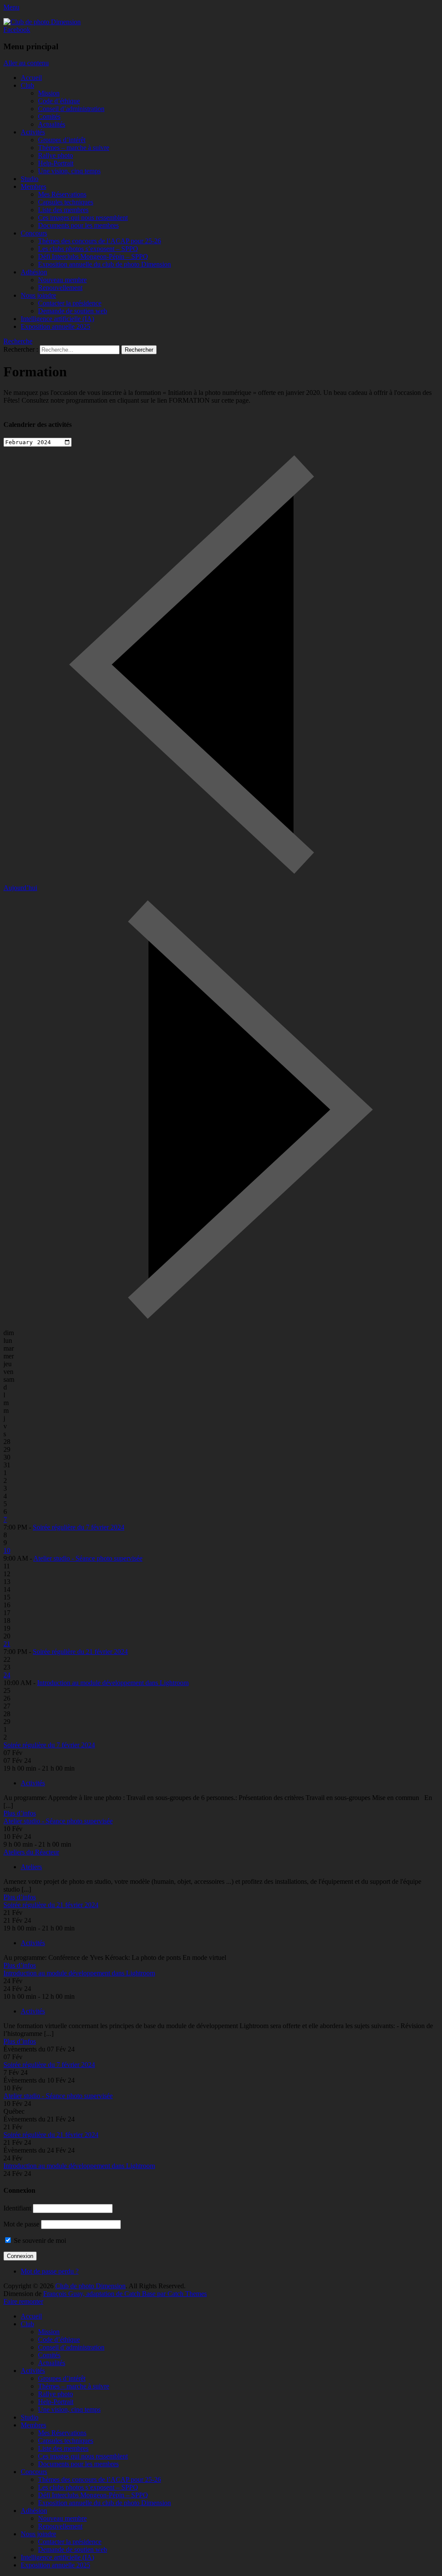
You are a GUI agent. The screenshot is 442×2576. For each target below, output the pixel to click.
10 (7, 1550)
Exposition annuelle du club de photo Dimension (104, 264)
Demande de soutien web (73, 311)
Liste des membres (63, 210)
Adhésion (34, 272)
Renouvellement (60, 288)
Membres (33, 186)
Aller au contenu (26, 63)
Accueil (31, 78)
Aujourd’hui (20, 888)
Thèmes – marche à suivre (74, 148)
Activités (33, 132)
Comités (49, 116)
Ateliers (31, 1867)
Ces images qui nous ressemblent (83, 218)
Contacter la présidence (70, 303)
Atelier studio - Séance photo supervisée (88, 1558)
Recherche (18, 341)
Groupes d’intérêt (62, 140)
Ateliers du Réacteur (31, 1852)
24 (7, 1675)
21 (7, 1644)
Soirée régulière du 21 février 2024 (80, 1652)
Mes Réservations (62, 194)
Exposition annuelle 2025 (55, 326)
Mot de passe (21, 2224)
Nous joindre (38, 295)
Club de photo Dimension (90, 2286)
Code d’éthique (59, 101)
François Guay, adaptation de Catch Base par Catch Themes (125, 2294)
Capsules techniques (66, 202)
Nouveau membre (62, 280)
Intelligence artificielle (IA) (57, 319)
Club (27, 85)
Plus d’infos (20, 1813)
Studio (30, 179)
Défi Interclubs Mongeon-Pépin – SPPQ (93, 256)
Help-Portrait (56, 163)
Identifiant (17, 2208)
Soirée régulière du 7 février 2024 (79, 1527)
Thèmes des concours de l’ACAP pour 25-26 (99, 241)
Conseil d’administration (71, 109)
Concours (34, 233)
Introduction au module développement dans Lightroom (113, 1683)
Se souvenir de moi (39, 2240)
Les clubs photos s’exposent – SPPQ (88, 249)
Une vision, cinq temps (69, 171)
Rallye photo (55, 155)
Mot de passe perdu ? (50, 2271)
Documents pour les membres (78, 225)
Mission (49, 93)
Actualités (52, 124)
